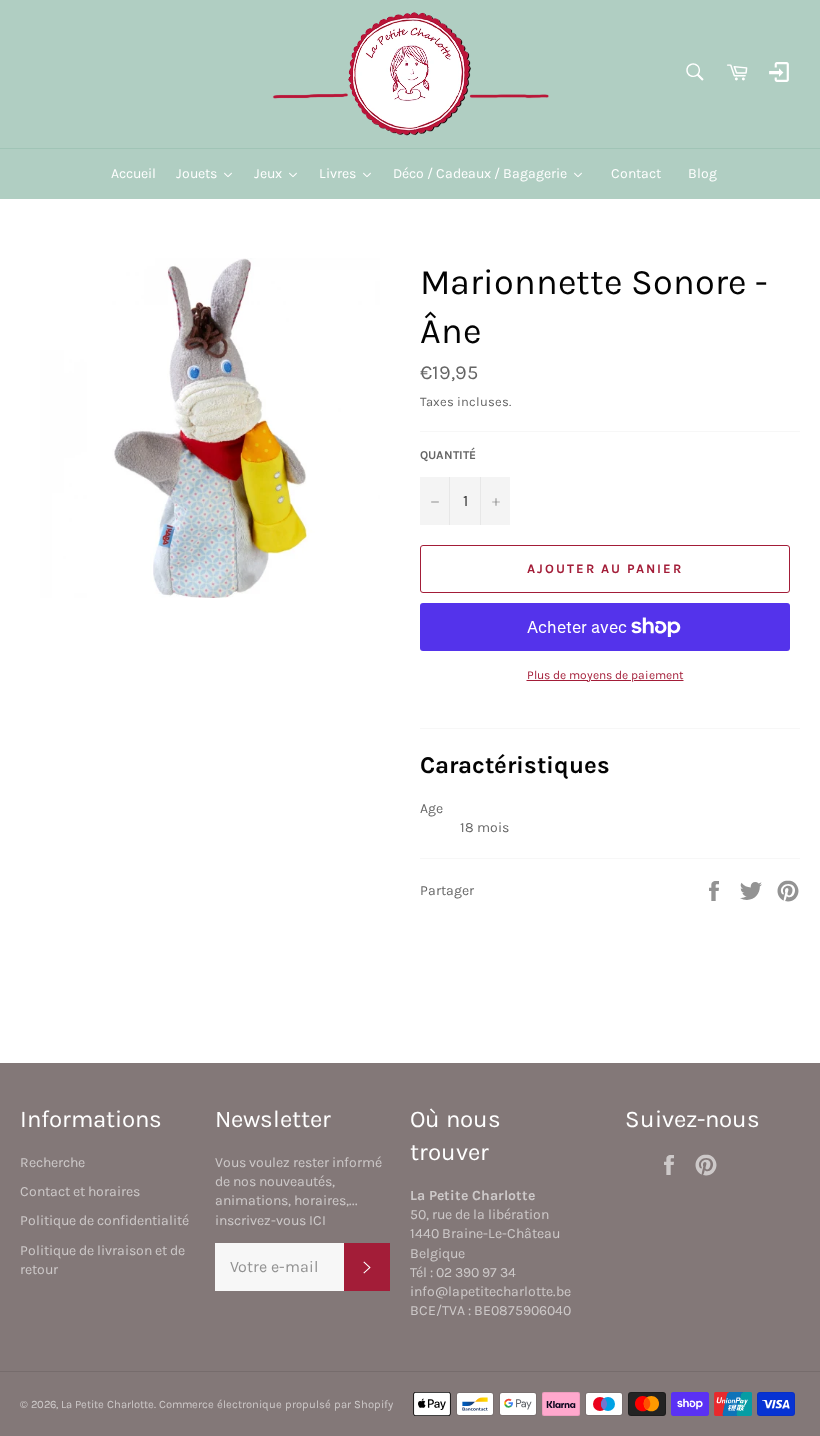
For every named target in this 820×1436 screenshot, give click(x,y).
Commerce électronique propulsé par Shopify (276, 1404)
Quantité (448, 455)
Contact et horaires (80, 1191)
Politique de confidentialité (104, 1220)
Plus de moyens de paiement (605, 675)
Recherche (52, 1162)
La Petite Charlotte (107, 1404)
